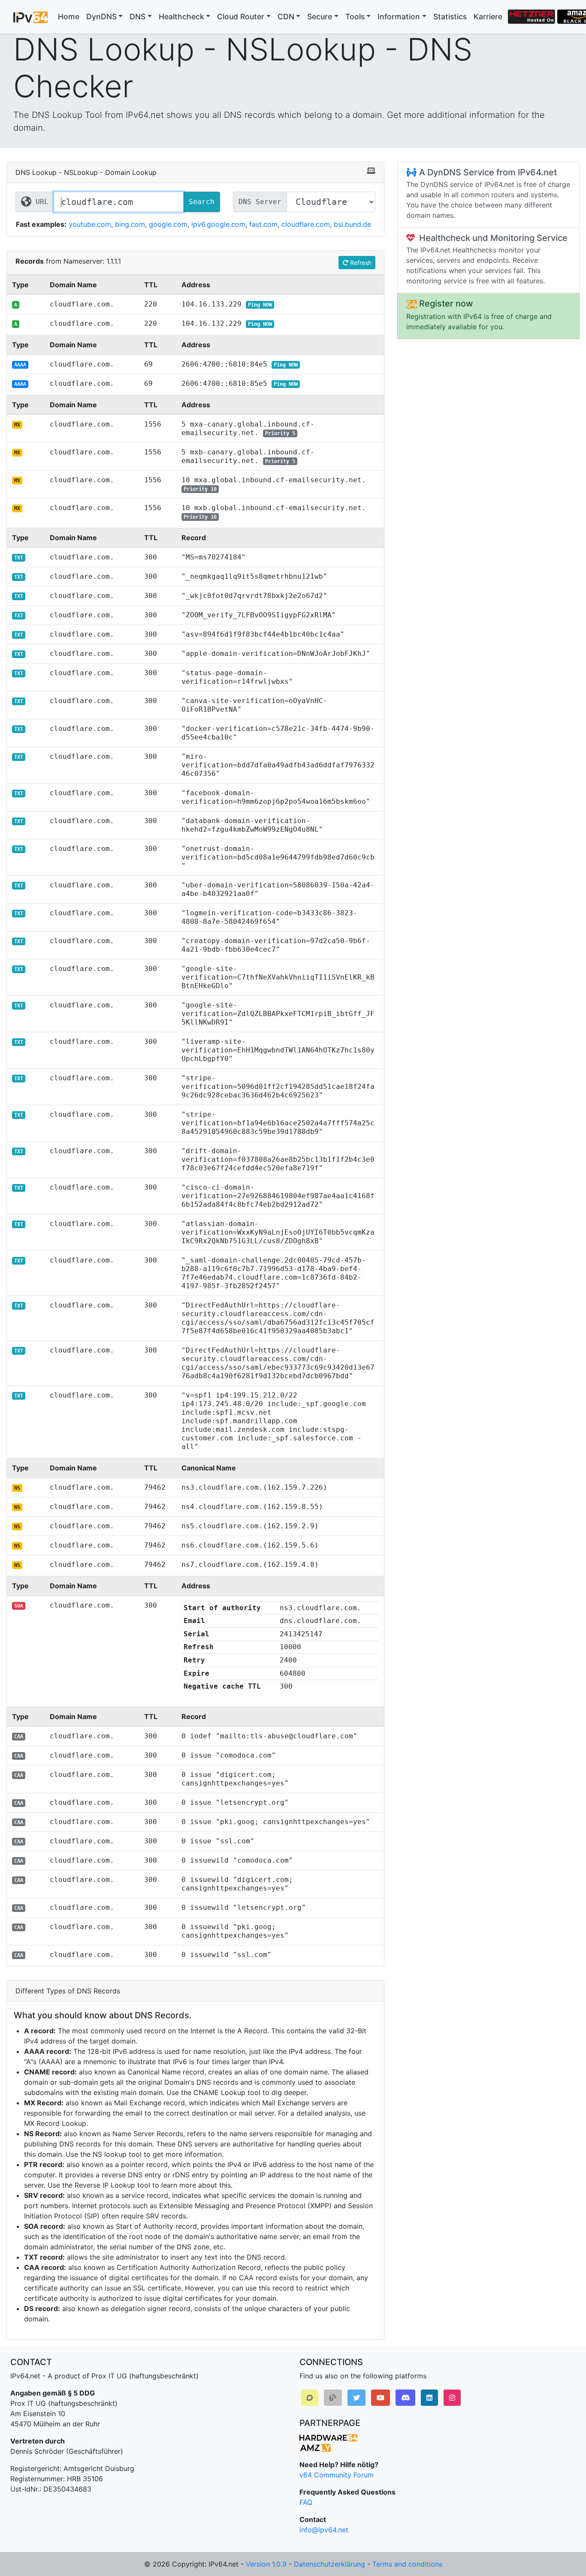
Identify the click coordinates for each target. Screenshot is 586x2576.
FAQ (306, 2502)
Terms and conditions (407, 2564)
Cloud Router (241, 17)
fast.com (263, 224)
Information (399, 17)
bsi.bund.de (352, 224)
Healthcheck (181, 17)
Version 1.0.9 (266, 2564)
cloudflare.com (306, 224)
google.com (168, 224)
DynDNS (101, 17)
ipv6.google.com (218, 224)
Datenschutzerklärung (329, 2564)
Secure (320, 17)
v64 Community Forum (337, 2475)
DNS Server (260, 202)
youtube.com (90, 224)
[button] (310, 2398)
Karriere (488, 17)
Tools (355, 17)
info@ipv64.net (324, 2530)
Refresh (360, 263)
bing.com (130, 224)
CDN (286, 17)
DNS (137, 17)
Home (69, 17)
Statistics (450, 17)
